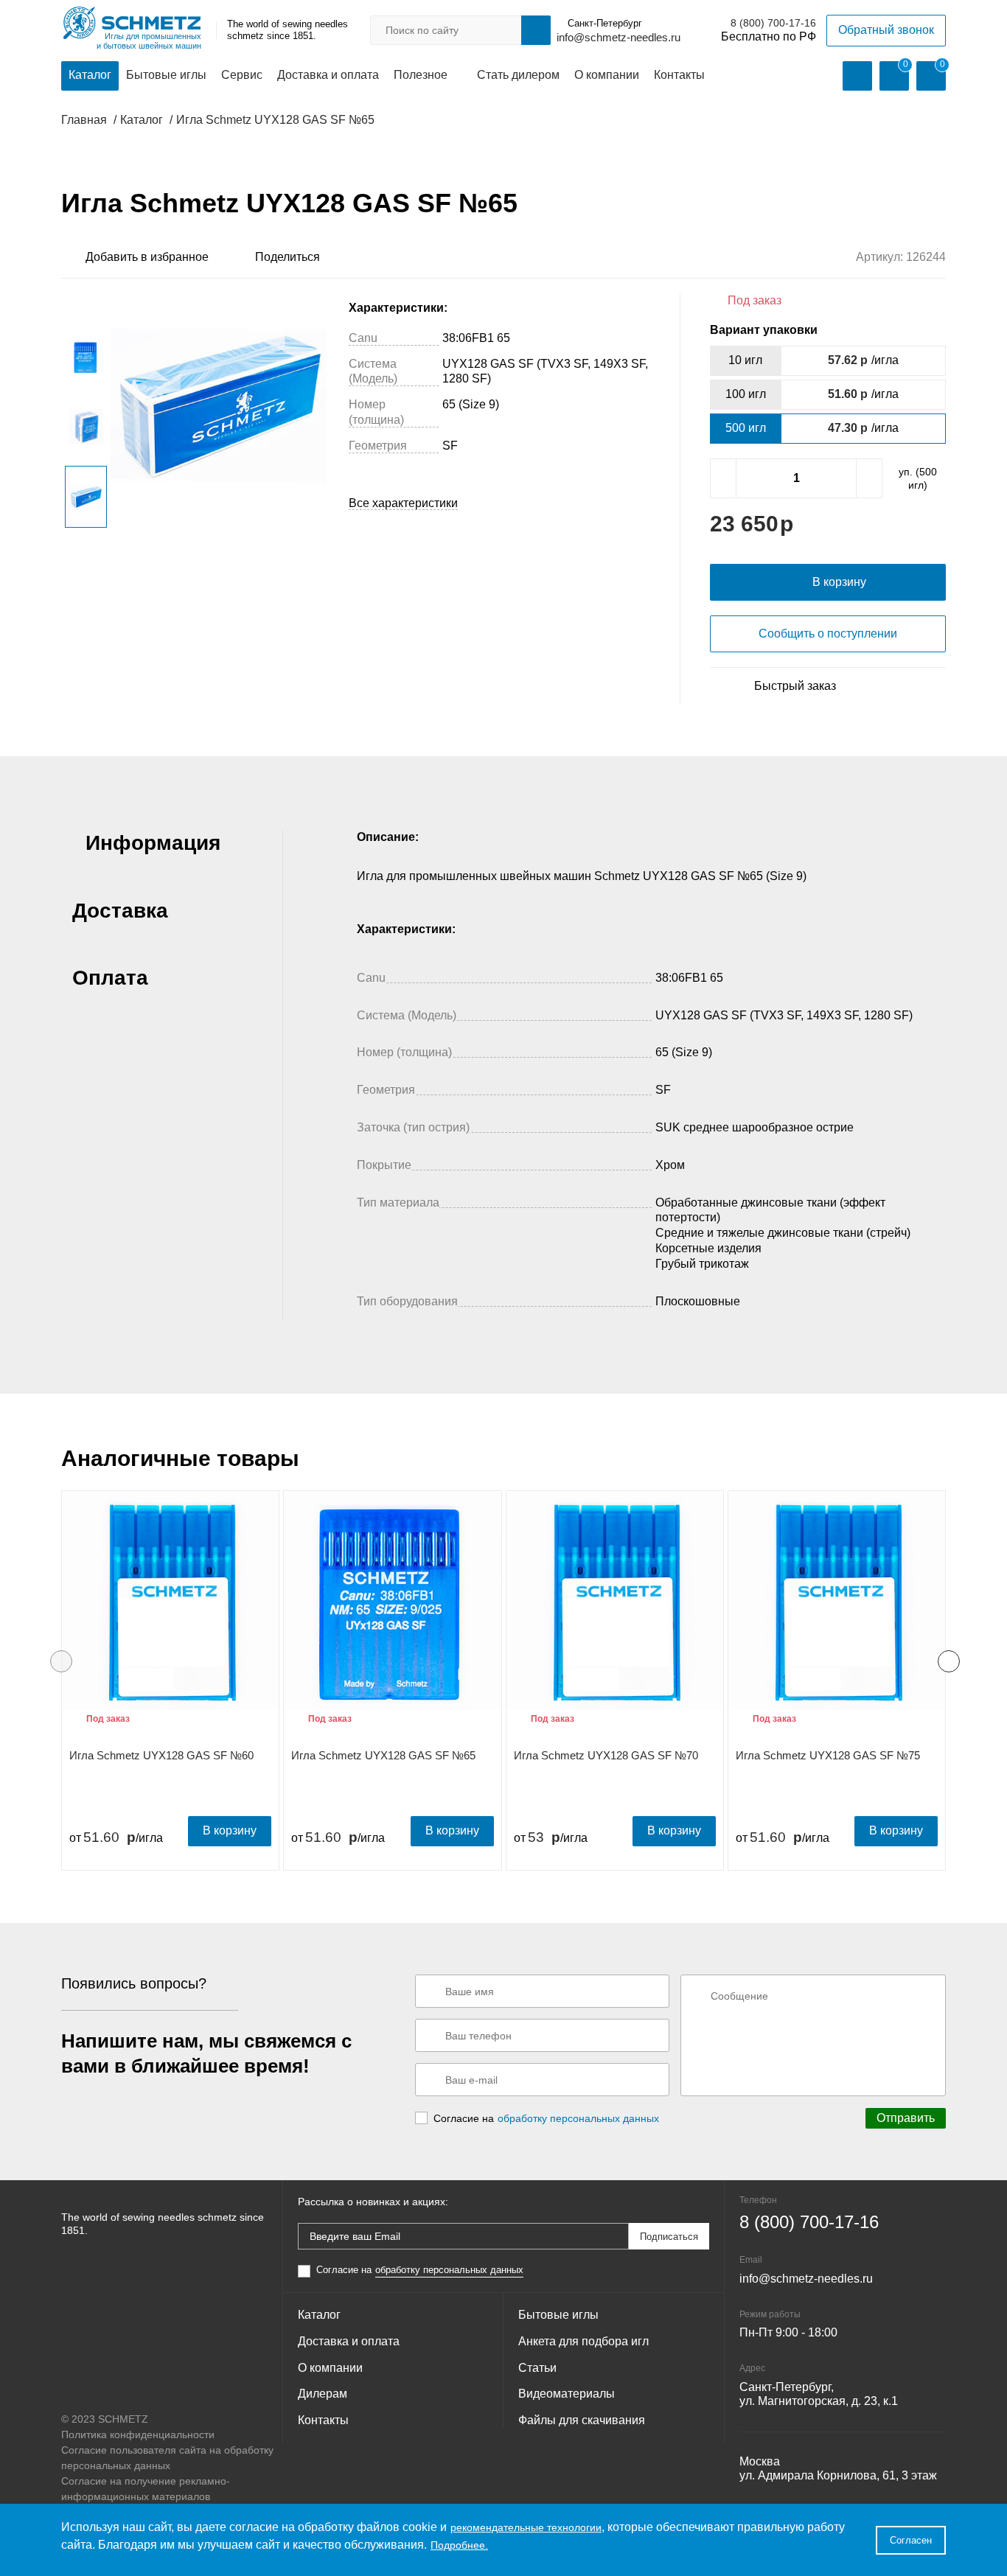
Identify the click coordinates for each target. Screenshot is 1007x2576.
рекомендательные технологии (526, 2527)
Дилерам (323, 2394)
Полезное (421, 75)
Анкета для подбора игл (583, 2341)
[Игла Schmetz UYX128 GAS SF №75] (837, 1602)
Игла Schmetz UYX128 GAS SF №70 (606, 1755)
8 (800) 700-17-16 (773, 23)
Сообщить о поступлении (828, 633)
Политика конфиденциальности (138, 2434)
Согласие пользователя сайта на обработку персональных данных (167, 2458)
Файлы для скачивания (582, 2420)
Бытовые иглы (166, 75)
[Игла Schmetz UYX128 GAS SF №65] (392, 1602)
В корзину (230, 1830)
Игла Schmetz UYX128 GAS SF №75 (828, 1755)
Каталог (90, 75)
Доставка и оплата (328, 75)
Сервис (242, 75)
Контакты (679, 75)
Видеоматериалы (567, 2394)
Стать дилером (518, 75)
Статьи (537, 2368)
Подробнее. (459, 2545)
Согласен (911, 2540)
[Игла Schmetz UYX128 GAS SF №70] (615, 1602)
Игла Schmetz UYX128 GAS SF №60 (161, 1755)
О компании (607, 75)
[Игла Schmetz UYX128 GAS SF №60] (170, 1602)
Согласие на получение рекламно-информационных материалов (146, 2489)
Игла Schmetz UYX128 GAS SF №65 (383, 1755)
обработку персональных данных (578, 2118)
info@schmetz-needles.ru (619, 37)
